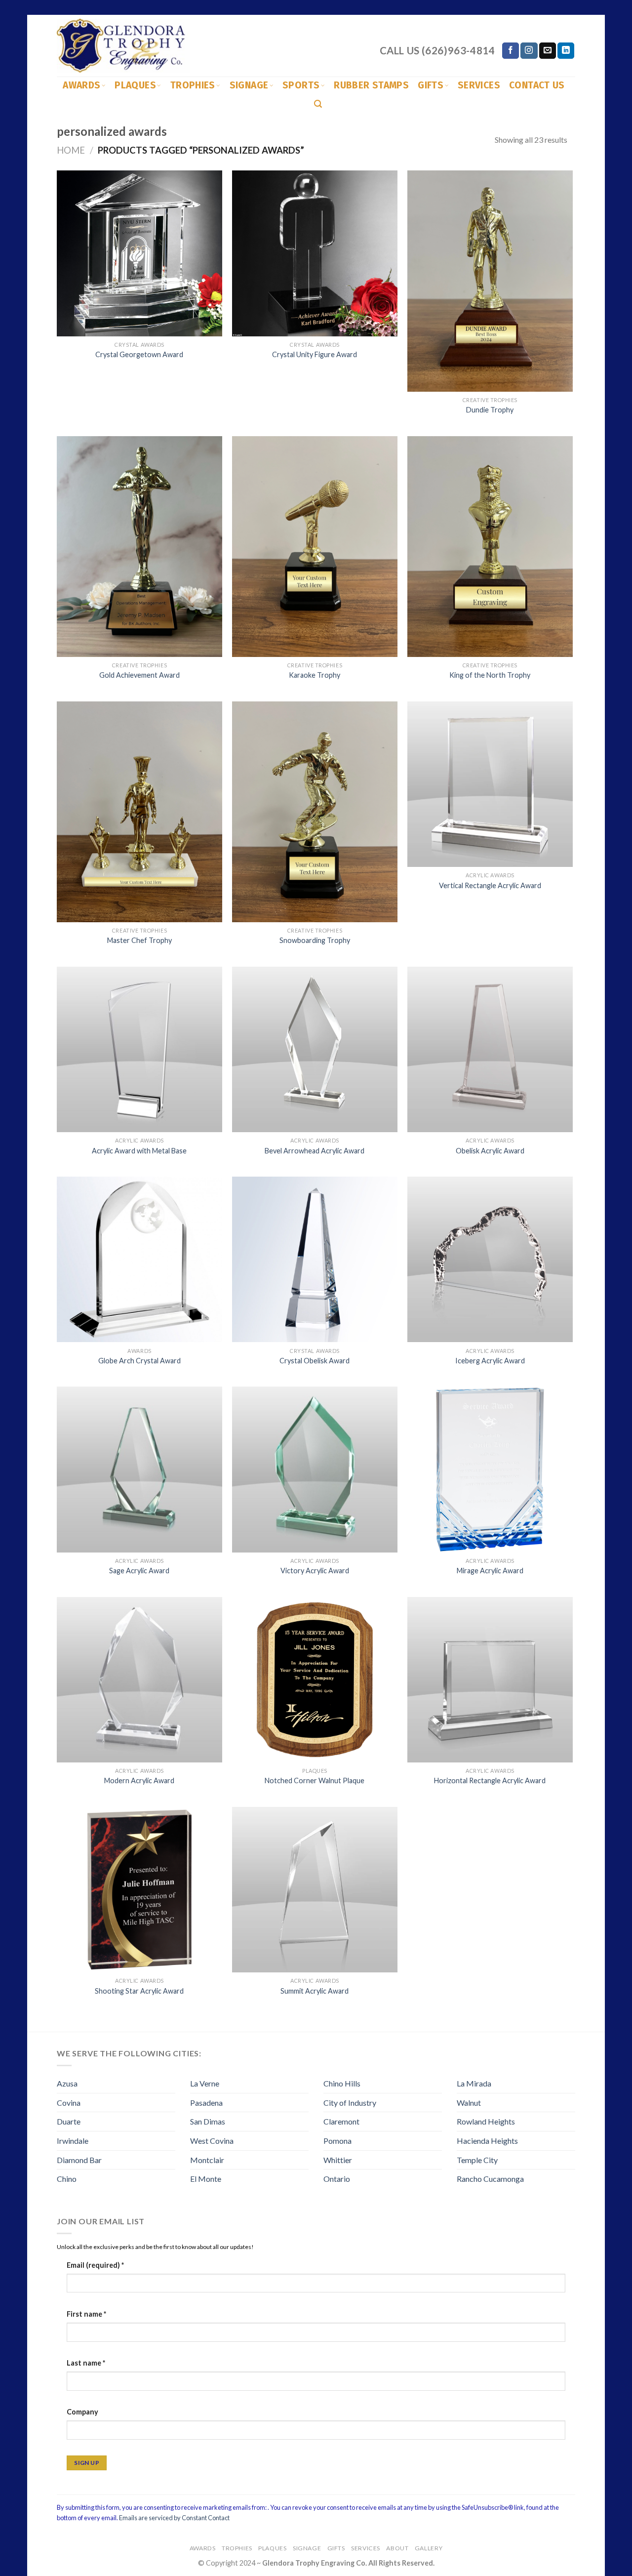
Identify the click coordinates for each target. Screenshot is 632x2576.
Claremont (341, 2121)
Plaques (135, 85)
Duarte (69, 2121)
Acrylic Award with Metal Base (139, 1151)
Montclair (207, 2160)
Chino (67, 2179)
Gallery (429, 2548)
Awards (81, 85)
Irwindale (73, 2141)
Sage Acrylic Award (139, 1571)
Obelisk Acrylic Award (490, 1151)
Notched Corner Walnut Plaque (315, 1780)
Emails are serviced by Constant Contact (174, 2518)
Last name (86, 2363)
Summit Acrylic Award (315, 1991)
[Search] (318, 104)
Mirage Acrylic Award (490, 1571)
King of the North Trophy (490, 675)
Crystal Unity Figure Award (315, 354)
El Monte (206, 2179)
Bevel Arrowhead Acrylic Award (315, 1151)
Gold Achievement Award (139, 675)
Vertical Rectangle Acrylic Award (490, 885)
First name (86, 2314)
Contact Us (537, 85)
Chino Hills (342, 2083)
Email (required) (95, 2265)
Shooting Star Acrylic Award (139, 1991)
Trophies (193, 85)
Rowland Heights (486, 2121)
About (397, 2548)
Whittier (338, 2160)
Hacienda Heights (487, 2141)
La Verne (205, 2083)
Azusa (67, 2083)
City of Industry (350, 2103)
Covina (69, 2103)
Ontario (337, 2179)
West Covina (212, 2141)
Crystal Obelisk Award (315, 1361)
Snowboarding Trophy (315, 940)
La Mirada (474, 2083)
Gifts (431, 85)
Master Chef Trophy (139, 940)
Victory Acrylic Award (315, 1571)
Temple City (477, 2160)
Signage (249, 85)
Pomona (337, 2141)
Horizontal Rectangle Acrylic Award (490, 1780)
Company (82, 2412)
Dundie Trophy (490, 410)
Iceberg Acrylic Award (490, 1361)
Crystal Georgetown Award (139, 354)
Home (71, 150)
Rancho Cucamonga (490, 2179)
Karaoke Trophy (315, 675)
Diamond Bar (79, 2160)
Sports (301, 85)
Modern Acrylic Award (139, 1780)
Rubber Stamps (371, 85)
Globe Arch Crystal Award (139, 1361)
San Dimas (208, 2121)
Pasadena (206, 2103)
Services (479, 85)
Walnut (469, 2103)
